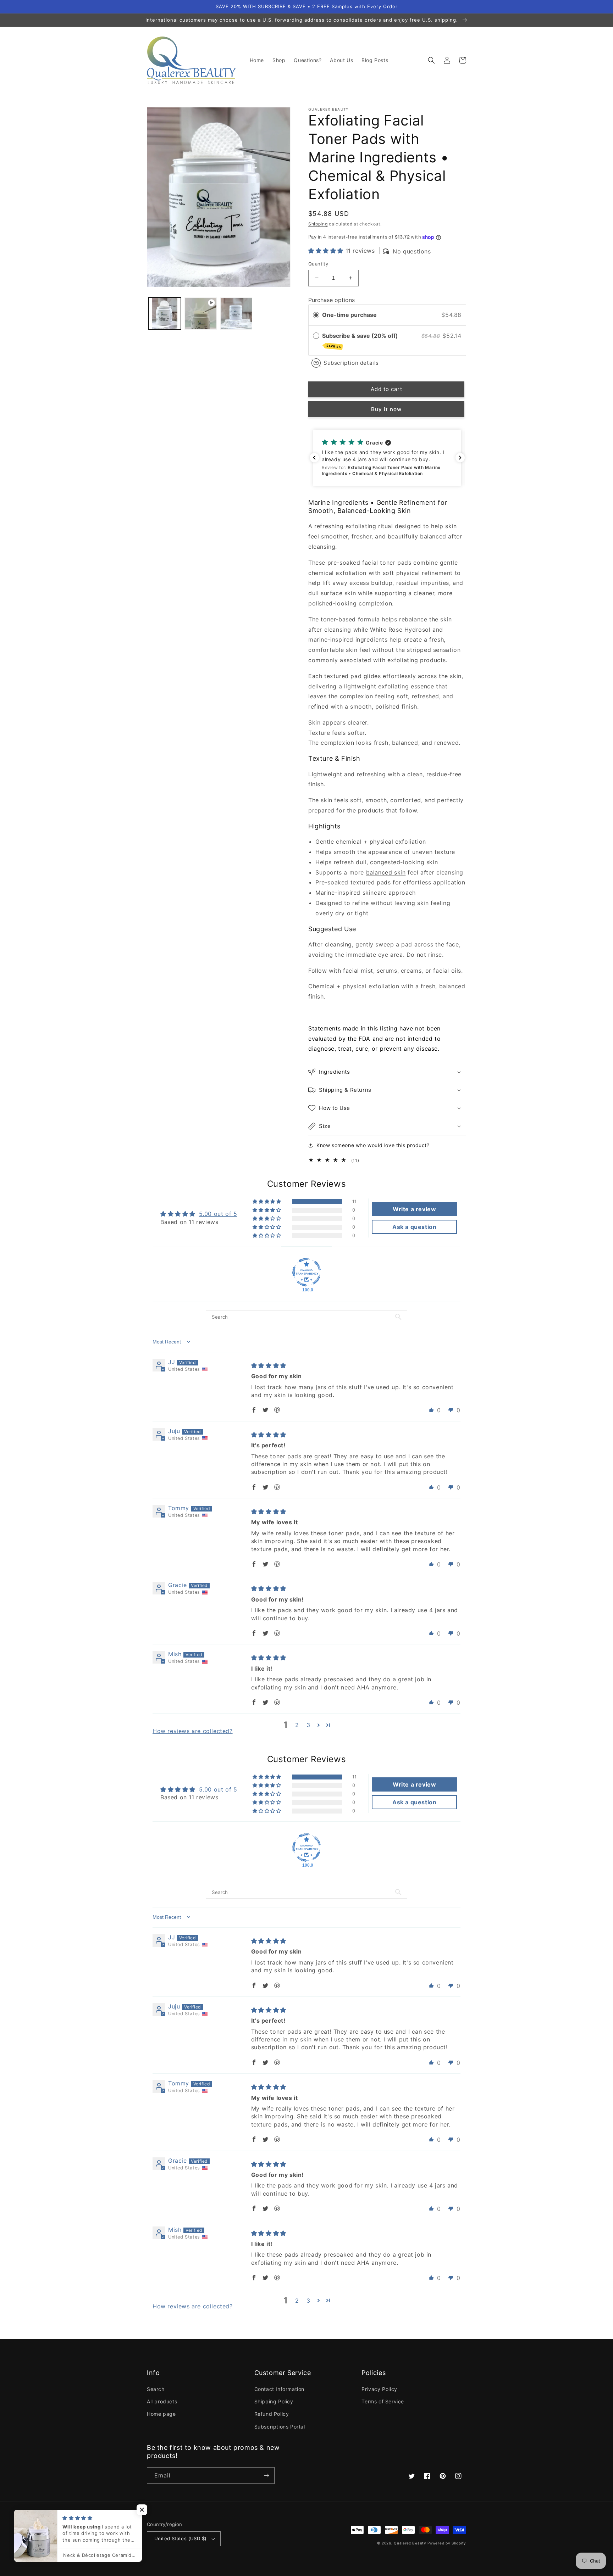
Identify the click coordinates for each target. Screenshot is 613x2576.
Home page (161, 2414)
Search (156, 2389)
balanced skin (386, 872)
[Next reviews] (460, 458)
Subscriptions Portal (280, 2427)
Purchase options (332, 300)
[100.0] (306, 1272)
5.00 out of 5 (218, 1214)
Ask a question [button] (414, 1227)
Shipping (318, 224)
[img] (269, 1365)
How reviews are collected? (193, 1731)
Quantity (318, 264)
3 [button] (308, 1725)
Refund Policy (272, 2414)
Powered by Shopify (447, 2543)
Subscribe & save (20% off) (361, 340)
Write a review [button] (414, 1209)
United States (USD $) (180, 2538)
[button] (431, 60)
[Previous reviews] (314, 458)
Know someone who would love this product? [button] (373, 1145)
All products (162, 2401)
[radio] (316, 315)
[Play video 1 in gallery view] (201, 314)
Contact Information (279, 2389)
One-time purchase (349, 315)
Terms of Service (383, 2401)
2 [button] (297, 1725)
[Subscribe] (266, 2476)
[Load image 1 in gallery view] (165, 314)
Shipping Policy (274, 2401)
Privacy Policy (379, 2389)
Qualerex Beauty (410, 2543)
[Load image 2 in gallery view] (236, 314)
